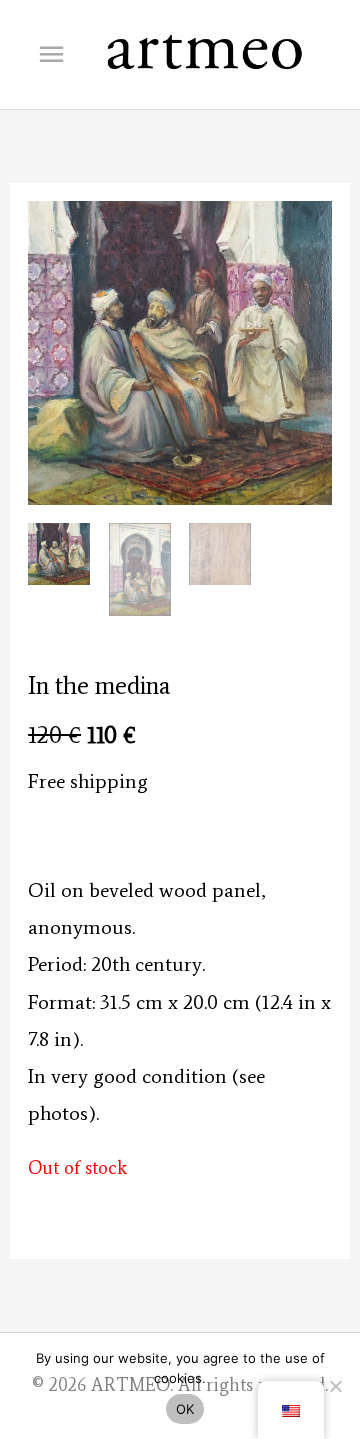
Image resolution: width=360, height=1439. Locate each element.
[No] (335, 1386)
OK (185, 1409)
